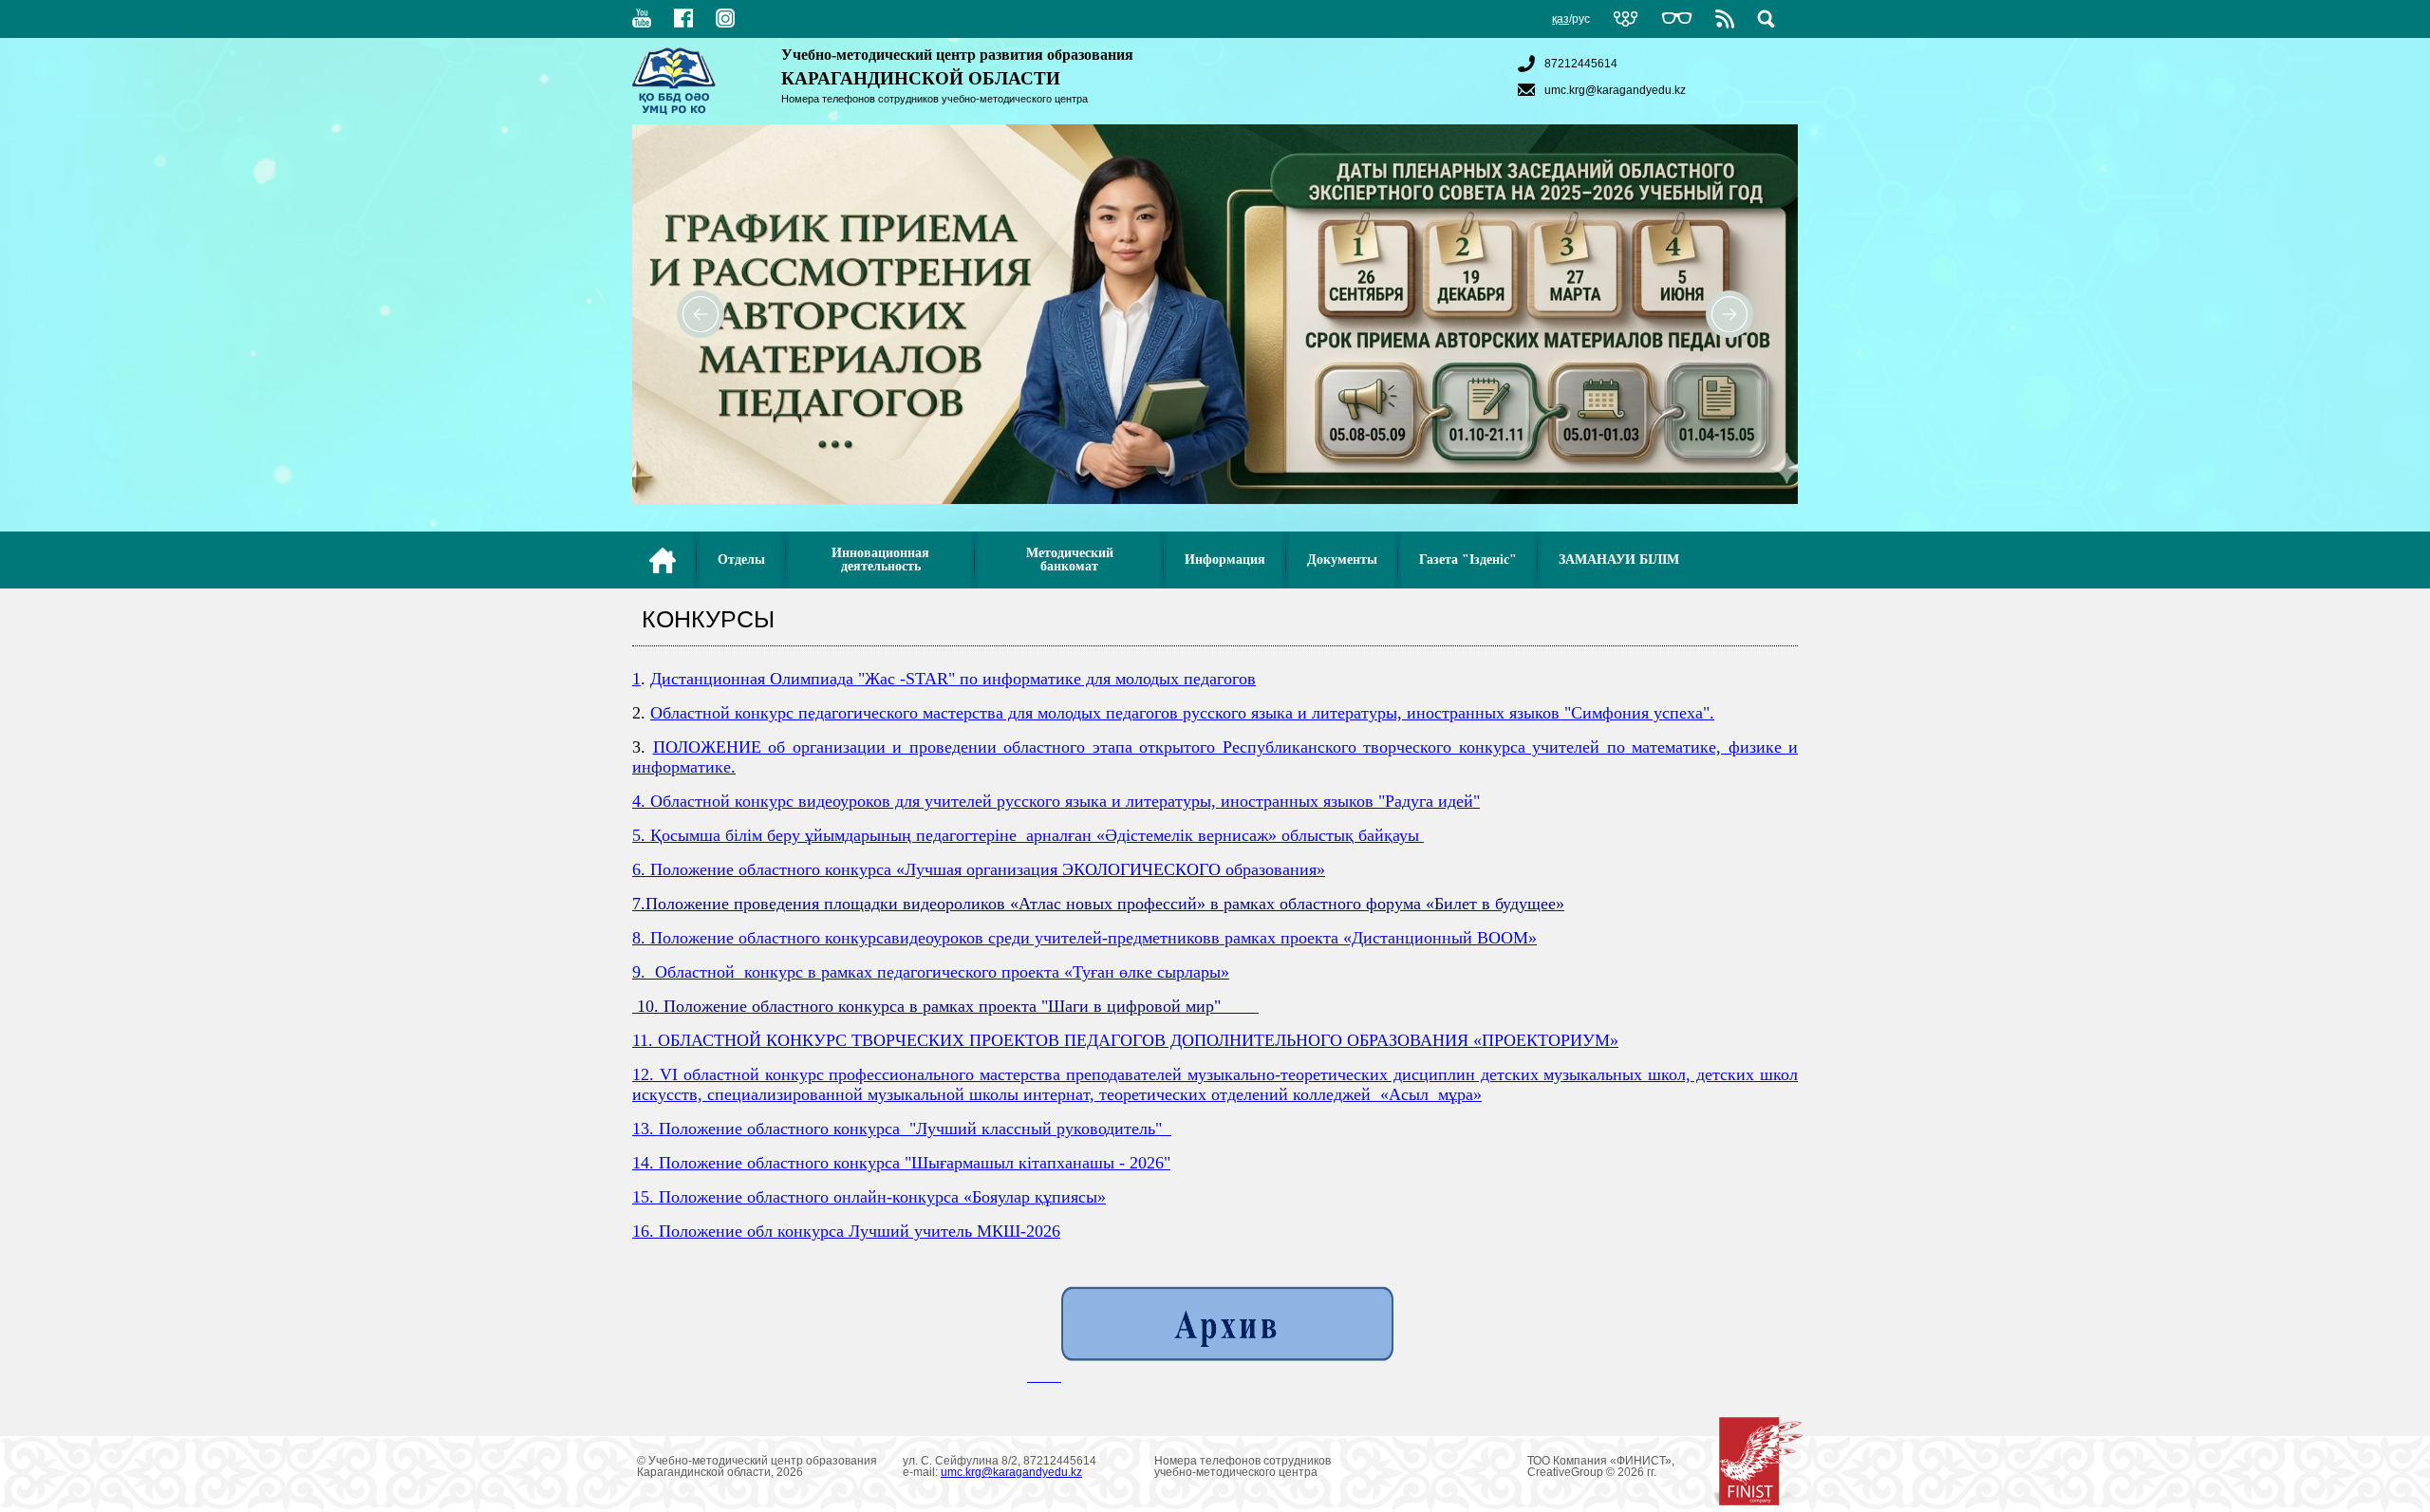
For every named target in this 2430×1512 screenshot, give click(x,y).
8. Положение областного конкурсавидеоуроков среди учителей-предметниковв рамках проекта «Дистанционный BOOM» (1084, 938)
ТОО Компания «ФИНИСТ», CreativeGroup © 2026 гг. (1601, 1466)
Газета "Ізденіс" (1468, 560)
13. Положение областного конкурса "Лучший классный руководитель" (902, 1129)
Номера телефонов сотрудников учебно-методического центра (935, 99)
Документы (1342, 560)
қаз (1561, 19)
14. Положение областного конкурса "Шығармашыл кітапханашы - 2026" (901, 1163)
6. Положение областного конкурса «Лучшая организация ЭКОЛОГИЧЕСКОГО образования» (979, 869)
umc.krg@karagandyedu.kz (1615, 90)
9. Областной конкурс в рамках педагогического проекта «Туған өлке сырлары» (931, 972)
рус (1581, 19)
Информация (1225, 560)
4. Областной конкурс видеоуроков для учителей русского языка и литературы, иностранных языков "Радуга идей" (1056, 801)
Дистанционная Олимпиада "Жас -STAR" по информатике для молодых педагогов (953, 679)
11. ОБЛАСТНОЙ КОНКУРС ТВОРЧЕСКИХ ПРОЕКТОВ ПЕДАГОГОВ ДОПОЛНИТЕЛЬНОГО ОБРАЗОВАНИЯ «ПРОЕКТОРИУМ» (1125, 1040)
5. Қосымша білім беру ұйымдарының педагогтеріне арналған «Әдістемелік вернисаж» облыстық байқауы (1028, 835)
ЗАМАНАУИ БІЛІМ (1619, 560)
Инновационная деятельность (880, 560)
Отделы (741, 560)
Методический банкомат (1070, 560)
